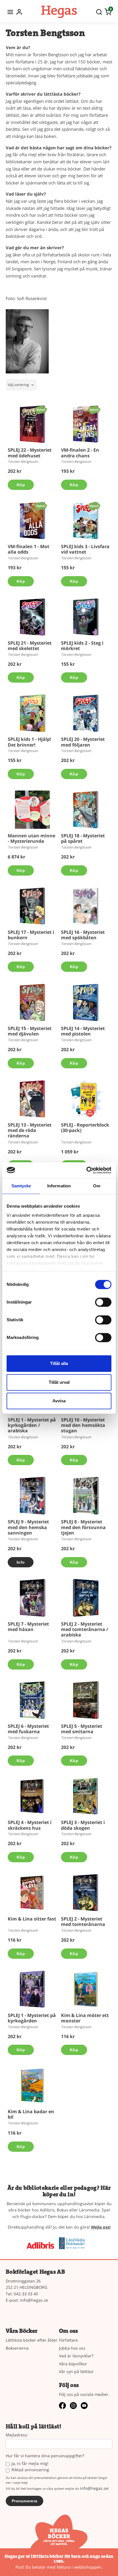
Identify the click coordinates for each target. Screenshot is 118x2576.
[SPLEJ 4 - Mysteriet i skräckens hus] (32, 1796)
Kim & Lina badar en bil (31, 2114)
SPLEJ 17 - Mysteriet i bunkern (31, 935)
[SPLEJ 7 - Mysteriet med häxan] (32, 1598)
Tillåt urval (59, 1382)
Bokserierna (17, 2348)
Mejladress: (17, 2435)
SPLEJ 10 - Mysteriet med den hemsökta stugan (83, 1425)
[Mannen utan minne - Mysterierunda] (32, 810)
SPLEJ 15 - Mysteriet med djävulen (30, 1031)
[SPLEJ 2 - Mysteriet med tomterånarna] (86, 1893)
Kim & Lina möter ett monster (85, 2018)
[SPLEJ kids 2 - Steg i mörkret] (86, 617)
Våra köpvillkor (73, 2364)
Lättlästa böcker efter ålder (32, 2340)
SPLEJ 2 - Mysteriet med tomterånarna (83, 1922)
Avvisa (59, 1401)
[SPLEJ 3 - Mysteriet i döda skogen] (86, 1796)
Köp (21, 485)
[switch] (103, 1302)
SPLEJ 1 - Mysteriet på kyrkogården (32, 2018)
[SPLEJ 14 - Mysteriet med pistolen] (86, 1002)
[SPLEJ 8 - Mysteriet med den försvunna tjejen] (86, 1496)
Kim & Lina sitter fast (32, 1919)
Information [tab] (59, 1186)
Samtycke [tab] (21, 1186)
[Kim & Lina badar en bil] (32, 2086)
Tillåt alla (59, 1363)
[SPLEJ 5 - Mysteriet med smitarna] (86, 1700)
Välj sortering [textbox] (18, 385)
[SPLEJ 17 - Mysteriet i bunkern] (32, 906)
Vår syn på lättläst (76, 2371)
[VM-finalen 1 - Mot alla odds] (41, 506)
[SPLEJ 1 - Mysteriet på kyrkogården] (32, 1989)
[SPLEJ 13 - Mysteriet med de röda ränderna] (32, 1099)
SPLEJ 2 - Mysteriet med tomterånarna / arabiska (85, 1629)
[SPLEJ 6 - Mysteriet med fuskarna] (32, 1700)
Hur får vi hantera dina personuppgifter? (45, 2456)
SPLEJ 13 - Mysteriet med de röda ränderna (30, 1130)
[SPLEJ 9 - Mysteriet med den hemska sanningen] (32, 1496)
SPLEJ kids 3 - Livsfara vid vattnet (85, 549)
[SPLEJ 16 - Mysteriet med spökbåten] (86, 906)
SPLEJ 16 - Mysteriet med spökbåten (83, 935)
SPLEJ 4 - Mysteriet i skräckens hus (30, 1825)
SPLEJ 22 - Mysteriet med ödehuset (30, 453)
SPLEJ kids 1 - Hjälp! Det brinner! (29, 742)
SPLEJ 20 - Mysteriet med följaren (83, 742)
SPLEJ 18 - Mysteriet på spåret (83, 838)
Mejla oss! (101, 2227)
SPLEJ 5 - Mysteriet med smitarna (82, 1729)
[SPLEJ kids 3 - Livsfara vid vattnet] (94, 506)
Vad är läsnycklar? (76, 2356)
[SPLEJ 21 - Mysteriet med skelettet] (32, 617)
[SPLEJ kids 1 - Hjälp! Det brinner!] (32, 713)
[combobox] (21, 385)
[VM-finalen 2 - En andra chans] (94, 410)
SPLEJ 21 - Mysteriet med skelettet (30, 646)
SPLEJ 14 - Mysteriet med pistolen (83, 1031)
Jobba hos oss (72, 2348)
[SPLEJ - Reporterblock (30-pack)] (86, 1099)
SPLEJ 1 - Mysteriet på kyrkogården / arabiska (32, 1425)
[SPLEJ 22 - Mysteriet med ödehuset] (41, 410)
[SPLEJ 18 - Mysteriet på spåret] (86, 810)
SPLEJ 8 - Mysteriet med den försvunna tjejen (83, 1527)
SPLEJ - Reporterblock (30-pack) (85, 1128)
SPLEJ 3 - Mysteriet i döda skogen (83, 1825)
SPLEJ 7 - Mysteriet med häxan (28, 1627)
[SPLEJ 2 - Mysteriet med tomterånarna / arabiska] (86, 1598)
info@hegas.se (34, 2300)
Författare (68, 2340)
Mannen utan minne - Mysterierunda (32, 838)
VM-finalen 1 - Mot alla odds (28, 549)
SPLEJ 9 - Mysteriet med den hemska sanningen (28, 1527)
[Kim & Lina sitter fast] (32, 1893)
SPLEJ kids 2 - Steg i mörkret (82, 646)
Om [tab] (97, 1186)
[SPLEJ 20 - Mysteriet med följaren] (86, 713)
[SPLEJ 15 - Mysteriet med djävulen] (32, 1002)
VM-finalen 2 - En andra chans (80, 453)
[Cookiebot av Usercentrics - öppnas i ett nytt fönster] (86, 1170)
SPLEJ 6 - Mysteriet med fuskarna (28, 1729)
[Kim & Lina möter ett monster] (86, 1989)
